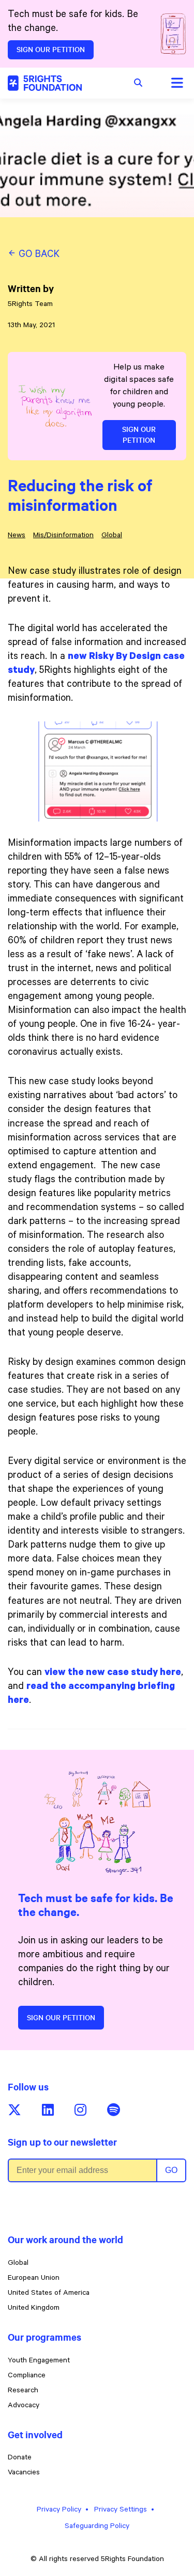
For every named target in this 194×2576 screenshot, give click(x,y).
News (17, 536)
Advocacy (24, 2406)
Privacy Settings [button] (121, 2510)
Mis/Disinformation (63, 536)
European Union (34, 2279)
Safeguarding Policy (97, 2527)
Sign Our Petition (51, 50)
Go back (38, 255)
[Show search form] (138, 83)
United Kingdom (34, 2309)
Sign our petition (61, 2018)
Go (171, 2170)
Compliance (27, 2376)
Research (23, 2391)
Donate (20, 2458)
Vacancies (24, 2473)
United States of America (49, 2294)
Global (112, 536)
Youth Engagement (39, 2361)
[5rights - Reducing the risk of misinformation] (45, 83)
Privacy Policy (59, 2510)
